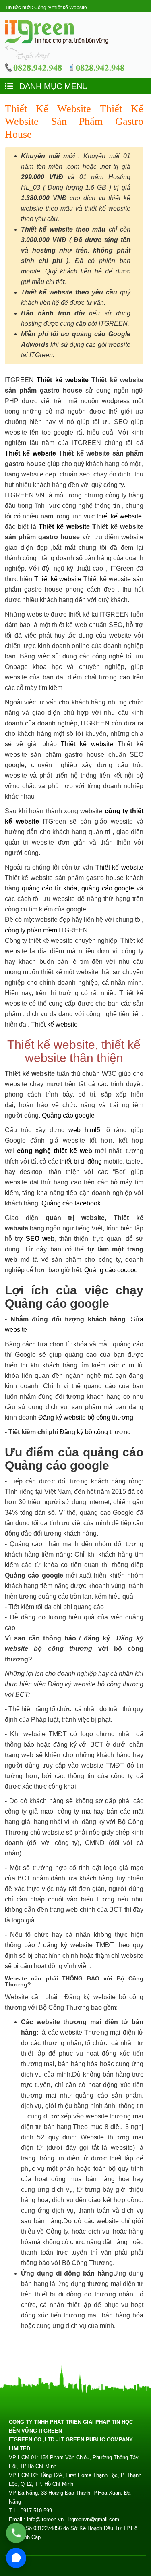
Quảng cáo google (68, 1115)
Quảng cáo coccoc (111, 1270)
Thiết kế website (63, 380)
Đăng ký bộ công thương (95, 1432)
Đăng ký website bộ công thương (86, 1417)
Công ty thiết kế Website (61, 8)
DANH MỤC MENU (52, 86)
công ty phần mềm (31, 930)
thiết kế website (119, 516)
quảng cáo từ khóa (50, 888)
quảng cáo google (108, 888)
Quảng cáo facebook (71, 1203)
